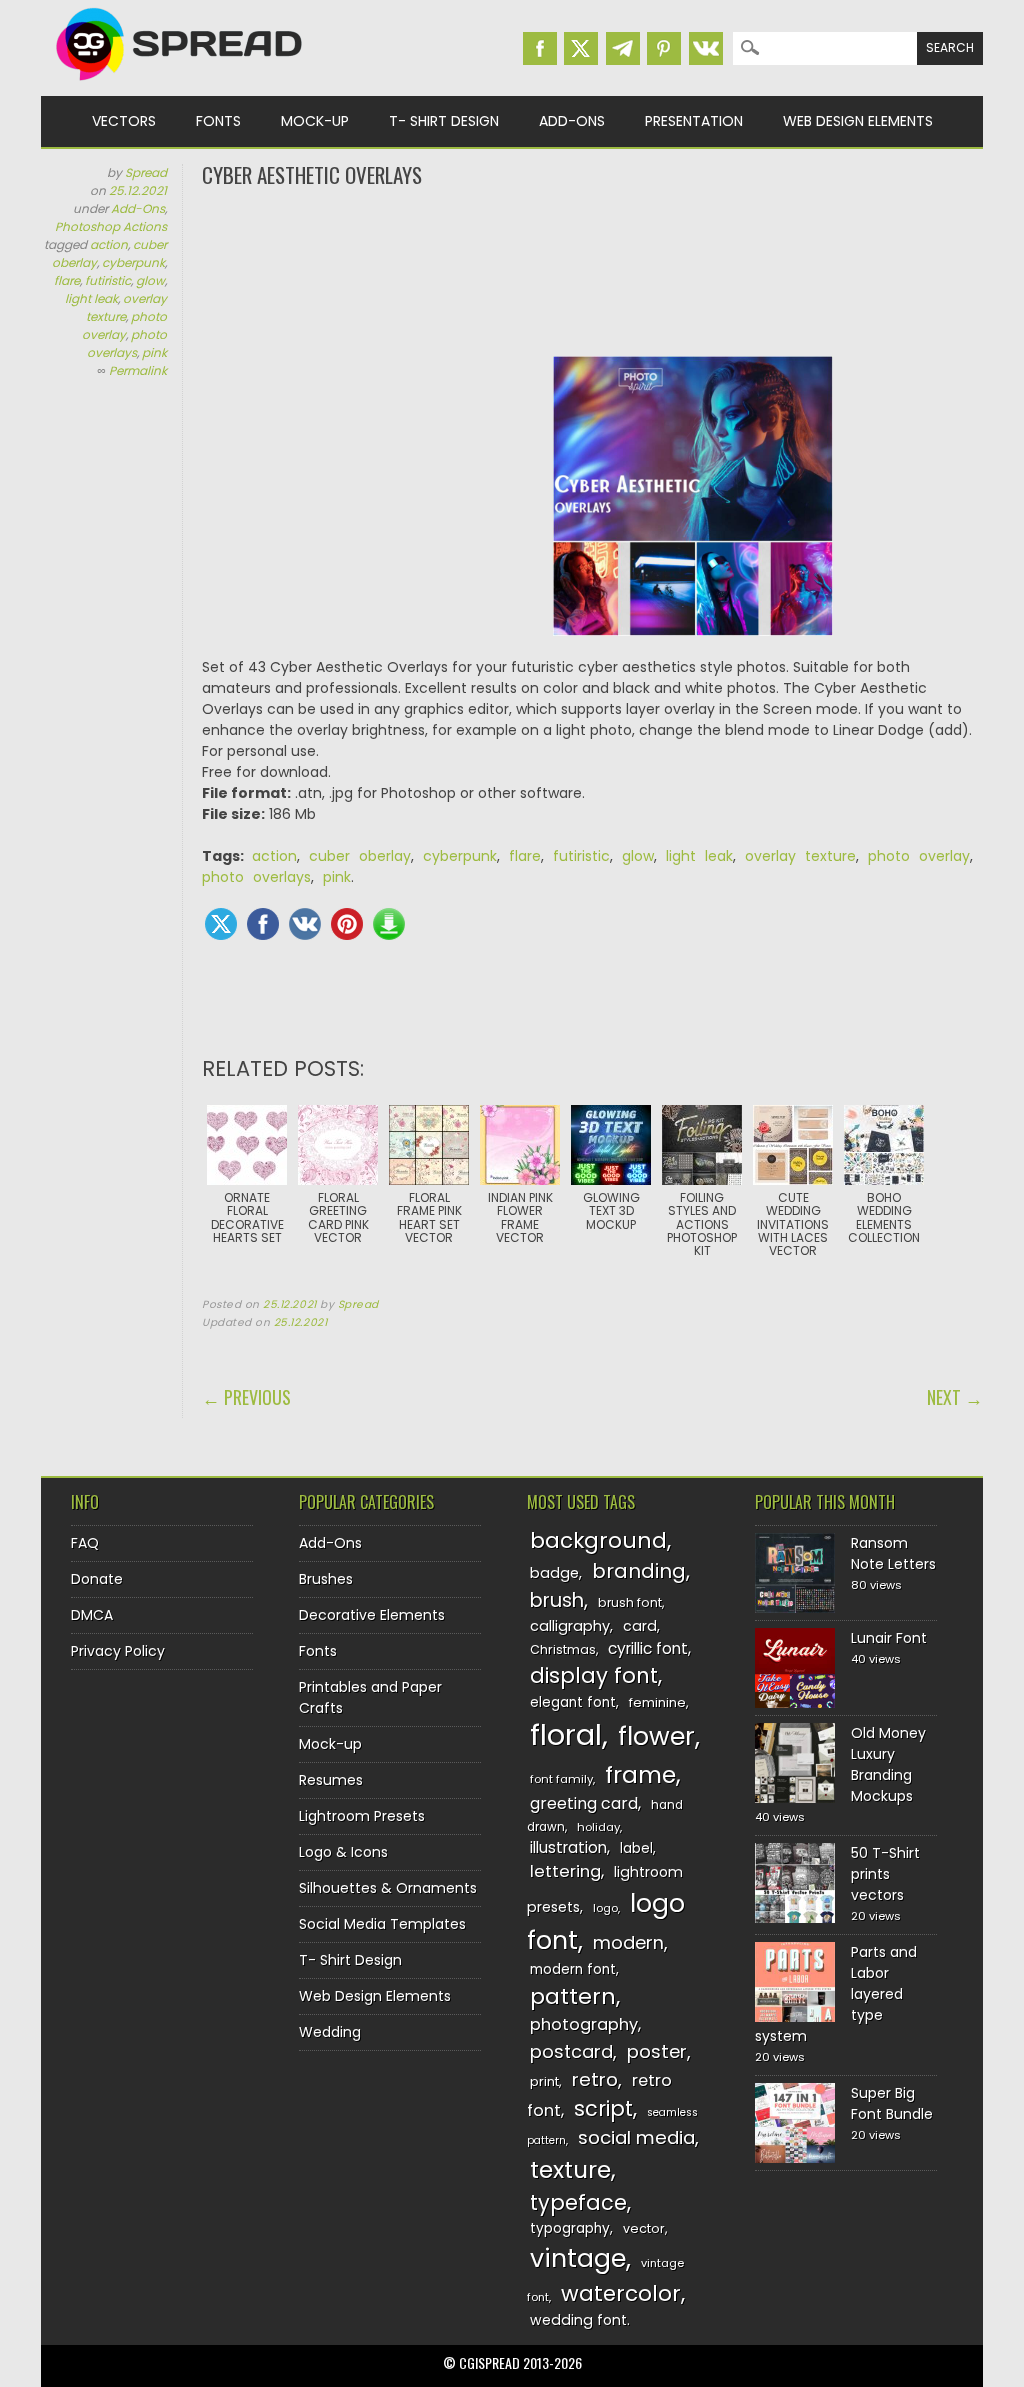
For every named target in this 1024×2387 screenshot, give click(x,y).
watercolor (621, 2293)
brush (557, 1600)
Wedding (330, 2032)
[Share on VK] (305, 924)
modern (628, 1942)
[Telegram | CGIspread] (623, 48)
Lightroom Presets (362, 1816)
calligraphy (570, 1626)
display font (594, 1675)
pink (154, 352)
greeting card (584, 1803)
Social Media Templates (382, 1924)
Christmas (563, 1649)
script (603, 2108)
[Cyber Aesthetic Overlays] (693, 506)
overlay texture (800, 856)
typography (570, 2228)
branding (639, 1571)
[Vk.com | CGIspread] (706, 48)
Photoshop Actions (111, 226)
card (640, 1626)
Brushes (326, 1579)
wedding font (578, 2320)
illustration (568, 1847)
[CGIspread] (180, 85)
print (544, 2081)
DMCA (92, 1615)
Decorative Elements (372, 1615)
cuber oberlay (360, 856)
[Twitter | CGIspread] (581, 48)
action (109, 244)
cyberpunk (133, 262)
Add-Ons (572, 121)
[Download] (389, 924)
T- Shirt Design (444, 121)
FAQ (85, 1543)
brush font (630, 1602)
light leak (91, 298)
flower (656, 1736)
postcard (571, 2051)
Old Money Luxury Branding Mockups (888, 1764)
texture (570, 2169)
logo (605, 1908)
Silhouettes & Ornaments (388, 1888)
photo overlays (127, 343)
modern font (573, 1969)
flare (67, 280)
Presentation (694, 121)
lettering (565, 1871)
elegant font (573, 1702)
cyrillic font (648, 1648)
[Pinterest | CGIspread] (664, 48)
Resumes (331, 1780)
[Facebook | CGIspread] (540, 48)
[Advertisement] (592, 270)
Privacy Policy (118, 1651)
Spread (146, 172)
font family (561, 1779)
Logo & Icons (343, 1852)
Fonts (218, 121)
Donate (97, 1579)
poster (657, 2051)
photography (584, 2024)
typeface (578, 2202)
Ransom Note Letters (893, 1553)
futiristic (108, 280)
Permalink (138, 370)
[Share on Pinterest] (347, 924)
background (598, 1540)
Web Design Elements (858, 121)
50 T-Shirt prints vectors (885, 1874)
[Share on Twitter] (221, 924)
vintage (578, 2258)
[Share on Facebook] (263, 924)
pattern (573, 1996)
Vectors (124, 121)
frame (640, 1774)
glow (150, 280)
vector (644, 2228)
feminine (657, 1702)
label (636, 1848)
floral (566, 1734)
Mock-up (315, 121)
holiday (598, 1827)
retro (595, 2079)
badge (554, 1573)
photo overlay (124, 325)
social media (636, 2137)
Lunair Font (889, 1638)
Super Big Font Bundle (892, 2103)
